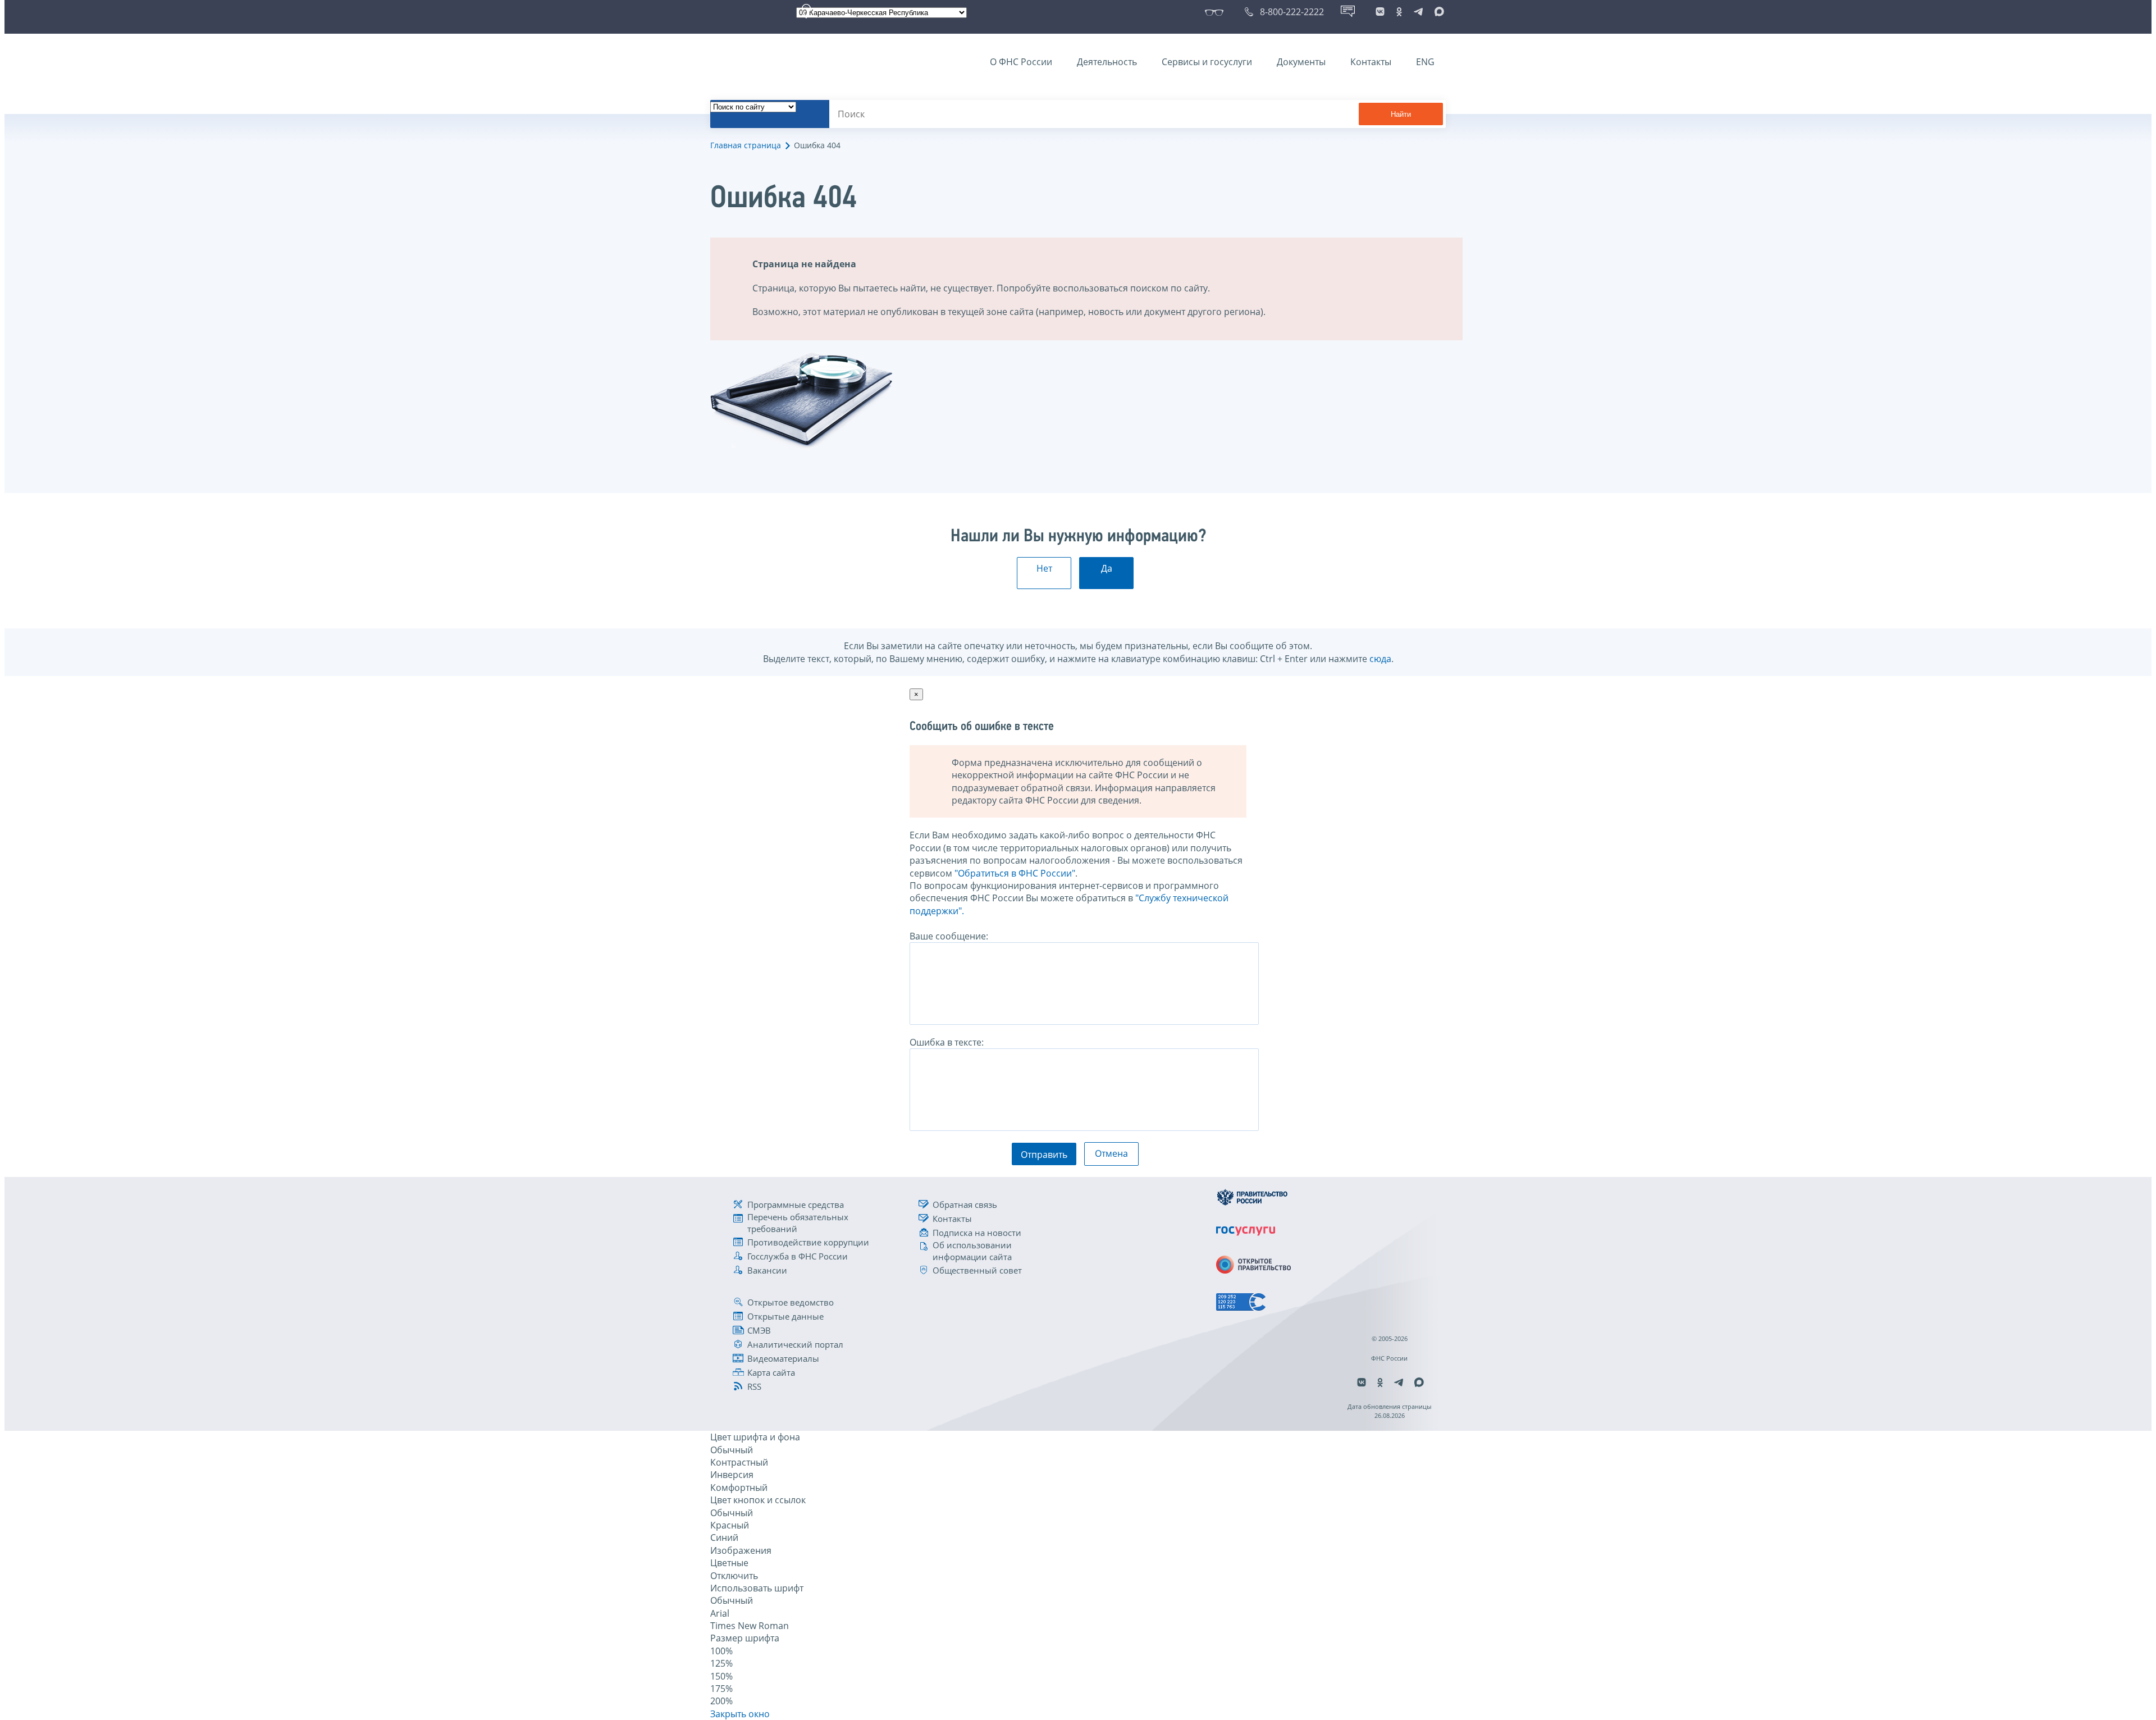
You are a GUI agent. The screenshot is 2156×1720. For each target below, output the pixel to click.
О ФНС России (1021, 62)
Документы (1301, 62)
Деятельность (1107, 62)
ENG (1425, 62)
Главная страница (746, 145)
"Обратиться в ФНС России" (1015, 873)
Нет (1044, 568)
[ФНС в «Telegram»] (1418, 12)
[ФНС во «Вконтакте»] (1380, 12)
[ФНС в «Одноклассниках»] (1399, 12)
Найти (1401, 114)
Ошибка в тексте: (947, 1042)
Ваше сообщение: (949, 936)
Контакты (1371, 62)
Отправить (1044, 1155)
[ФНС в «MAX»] (1437, 12)
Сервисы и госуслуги (1207, 62)
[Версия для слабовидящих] (1216, 12)
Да (1107, 568)
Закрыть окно (740, 1714)
